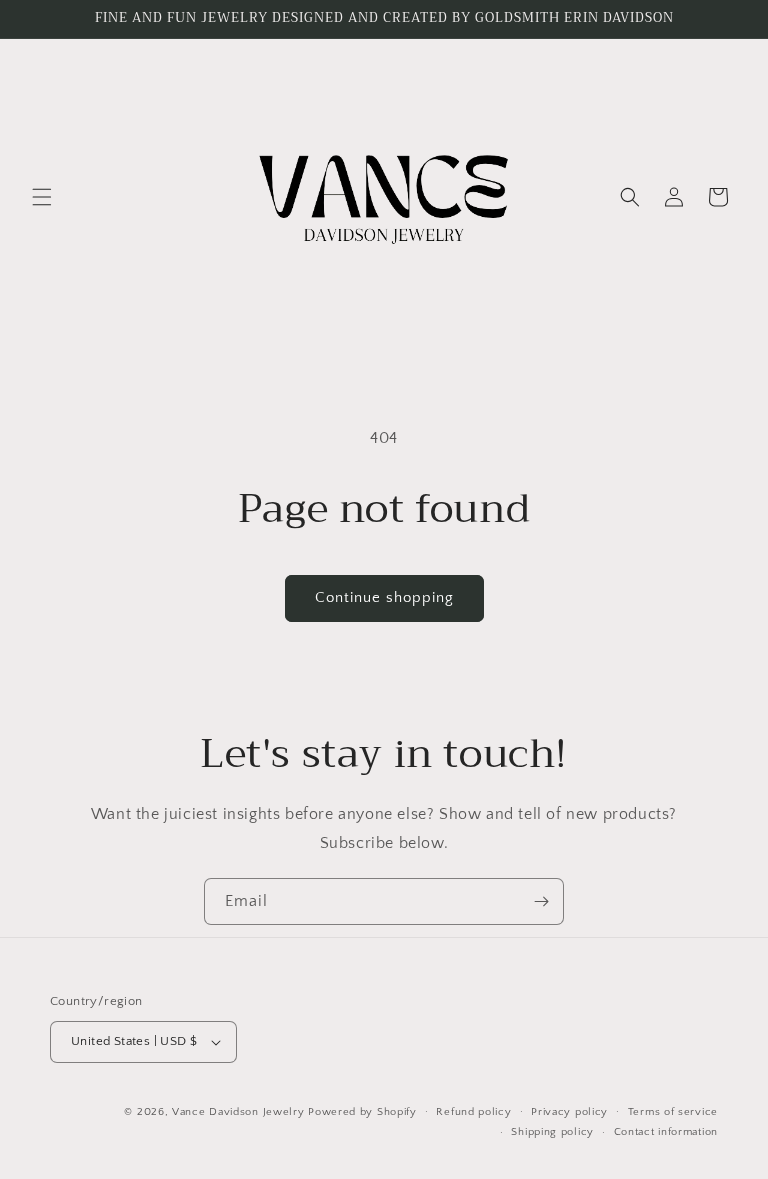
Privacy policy (569, 1112)
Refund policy (473, 1112)
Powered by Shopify (362, 1112)
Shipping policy (552, 1132)
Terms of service (673, 1112)
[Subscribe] (541, 901)
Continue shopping (384, 597)
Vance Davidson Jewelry (238, 1112)
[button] (42, 197)
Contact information (666, 1132)
